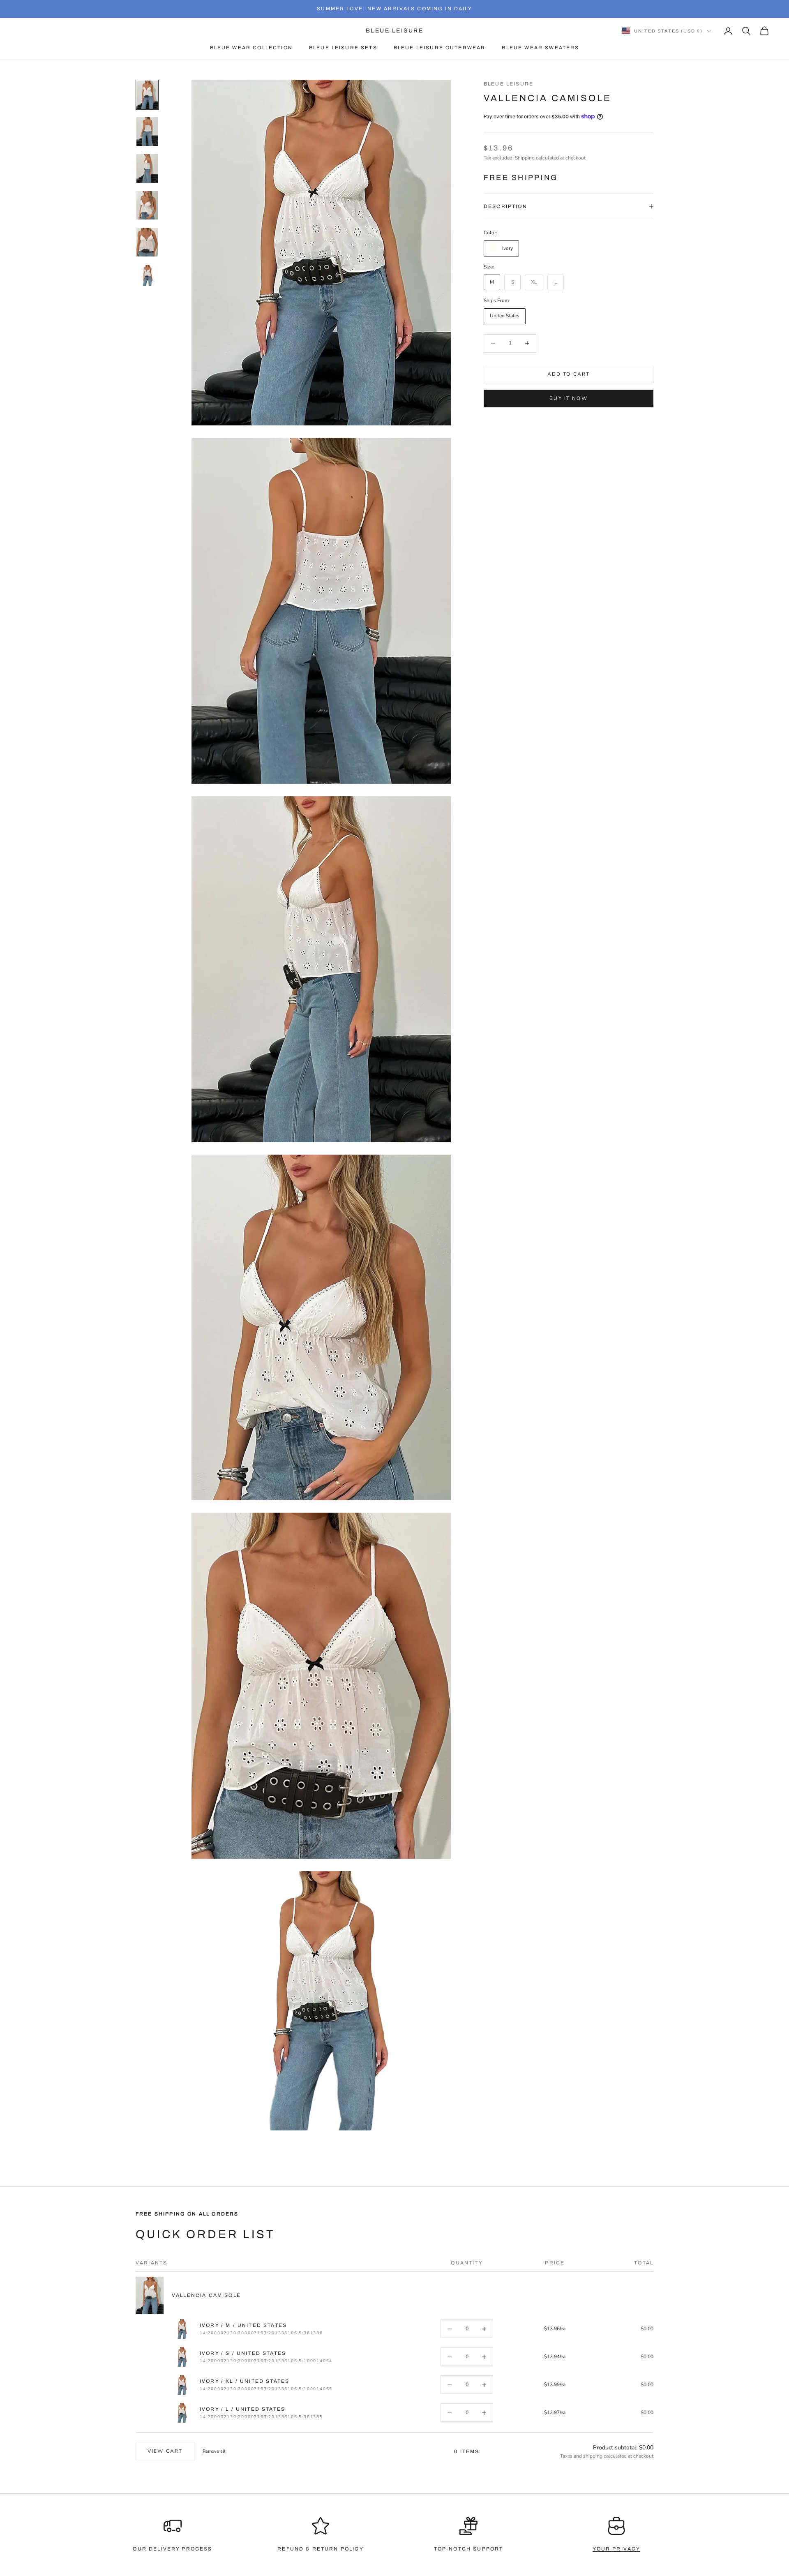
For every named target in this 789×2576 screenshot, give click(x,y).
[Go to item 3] (147, 169)
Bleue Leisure (509, 84)
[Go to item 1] (147, 95)
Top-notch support (469, 2549)
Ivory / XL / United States (245, 2381)
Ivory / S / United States (243, 2353)
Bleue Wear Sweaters (540, 48)
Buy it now (569, 398)
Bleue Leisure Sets (343, 48)
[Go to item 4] (147, 206)
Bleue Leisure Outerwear (440, 48)
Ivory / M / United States (243, 2325)
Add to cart (569, 374)
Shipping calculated (537, 157)
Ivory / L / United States (242, 2409)
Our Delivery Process (172, 2549)
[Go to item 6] (147, 275)
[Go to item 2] (147, 132)
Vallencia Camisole (206, 2295)
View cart (165, 2451)
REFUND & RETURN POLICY (321, 2549)
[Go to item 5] (147, 242)
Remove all (214, 2451)
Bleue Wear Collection (251, 48)
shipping (593, 2456)
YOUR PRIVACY (617, 2549)
